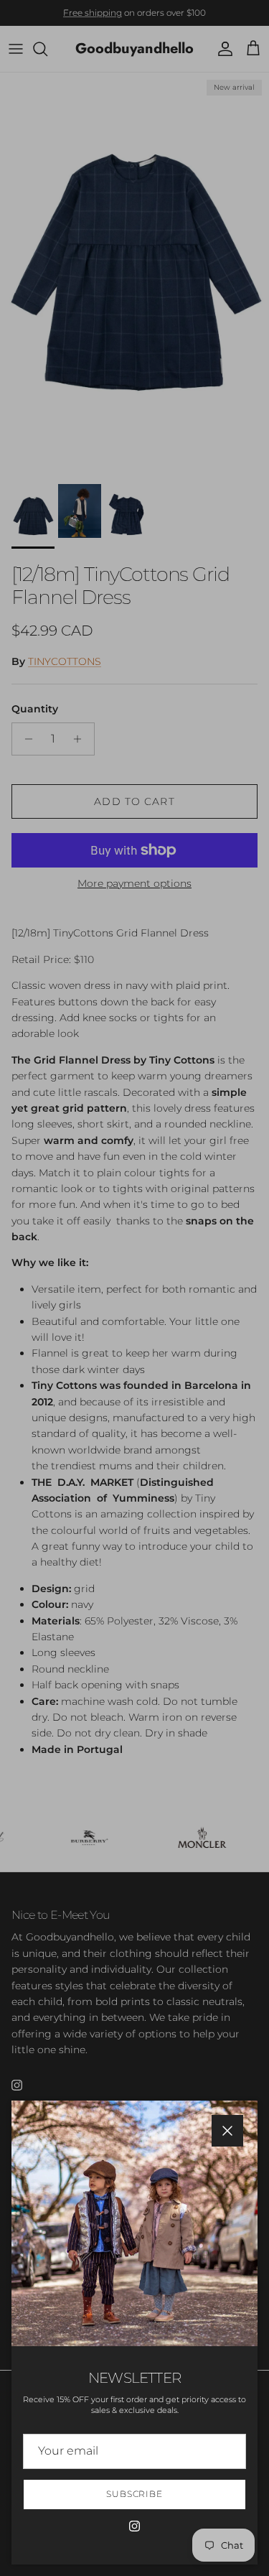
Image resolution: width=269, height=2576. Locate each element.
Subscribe (135, 2494)
